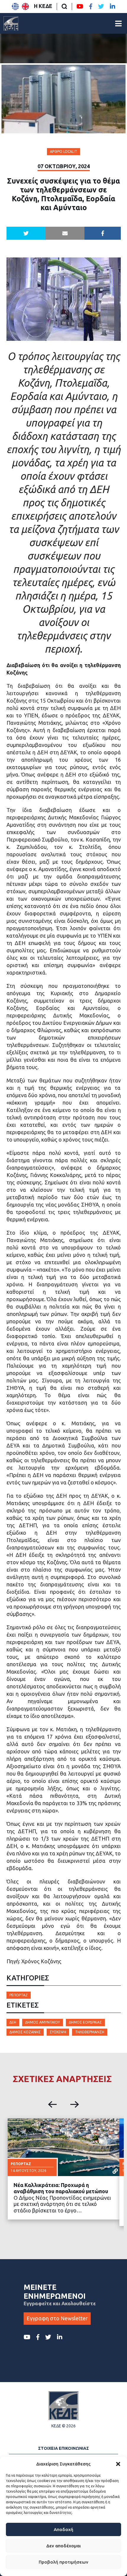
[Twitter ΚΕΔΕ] (101, 7)
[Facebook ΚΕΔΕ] (91, 7)
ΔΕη (13, 2022)
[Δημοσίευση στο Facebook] (103, 233)
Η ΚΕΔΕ (43, 6)
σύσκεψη (58, 2032)
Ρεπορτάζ (19, 1995)
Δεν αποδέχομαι (63, 2546)
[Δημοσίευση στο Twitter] (26, 233)
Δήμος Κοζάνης (25, 2032)
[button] (118, 2464)
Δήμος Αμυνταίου (43, 2022)
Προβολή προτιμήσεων (63, 2562)
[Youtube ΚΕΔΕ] (80, 7)
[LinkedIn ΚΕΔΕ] (113, 7)
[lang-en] (25, 7)
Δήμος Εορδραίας (85, 2022)
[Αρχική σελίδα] (11, 23)
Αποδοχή (63, 2529)
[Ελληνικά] (15, 7)
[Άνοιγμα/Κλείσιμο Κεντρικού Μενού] (118, 23)
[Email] (65, 233)
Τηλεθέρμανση (90, 2032)
